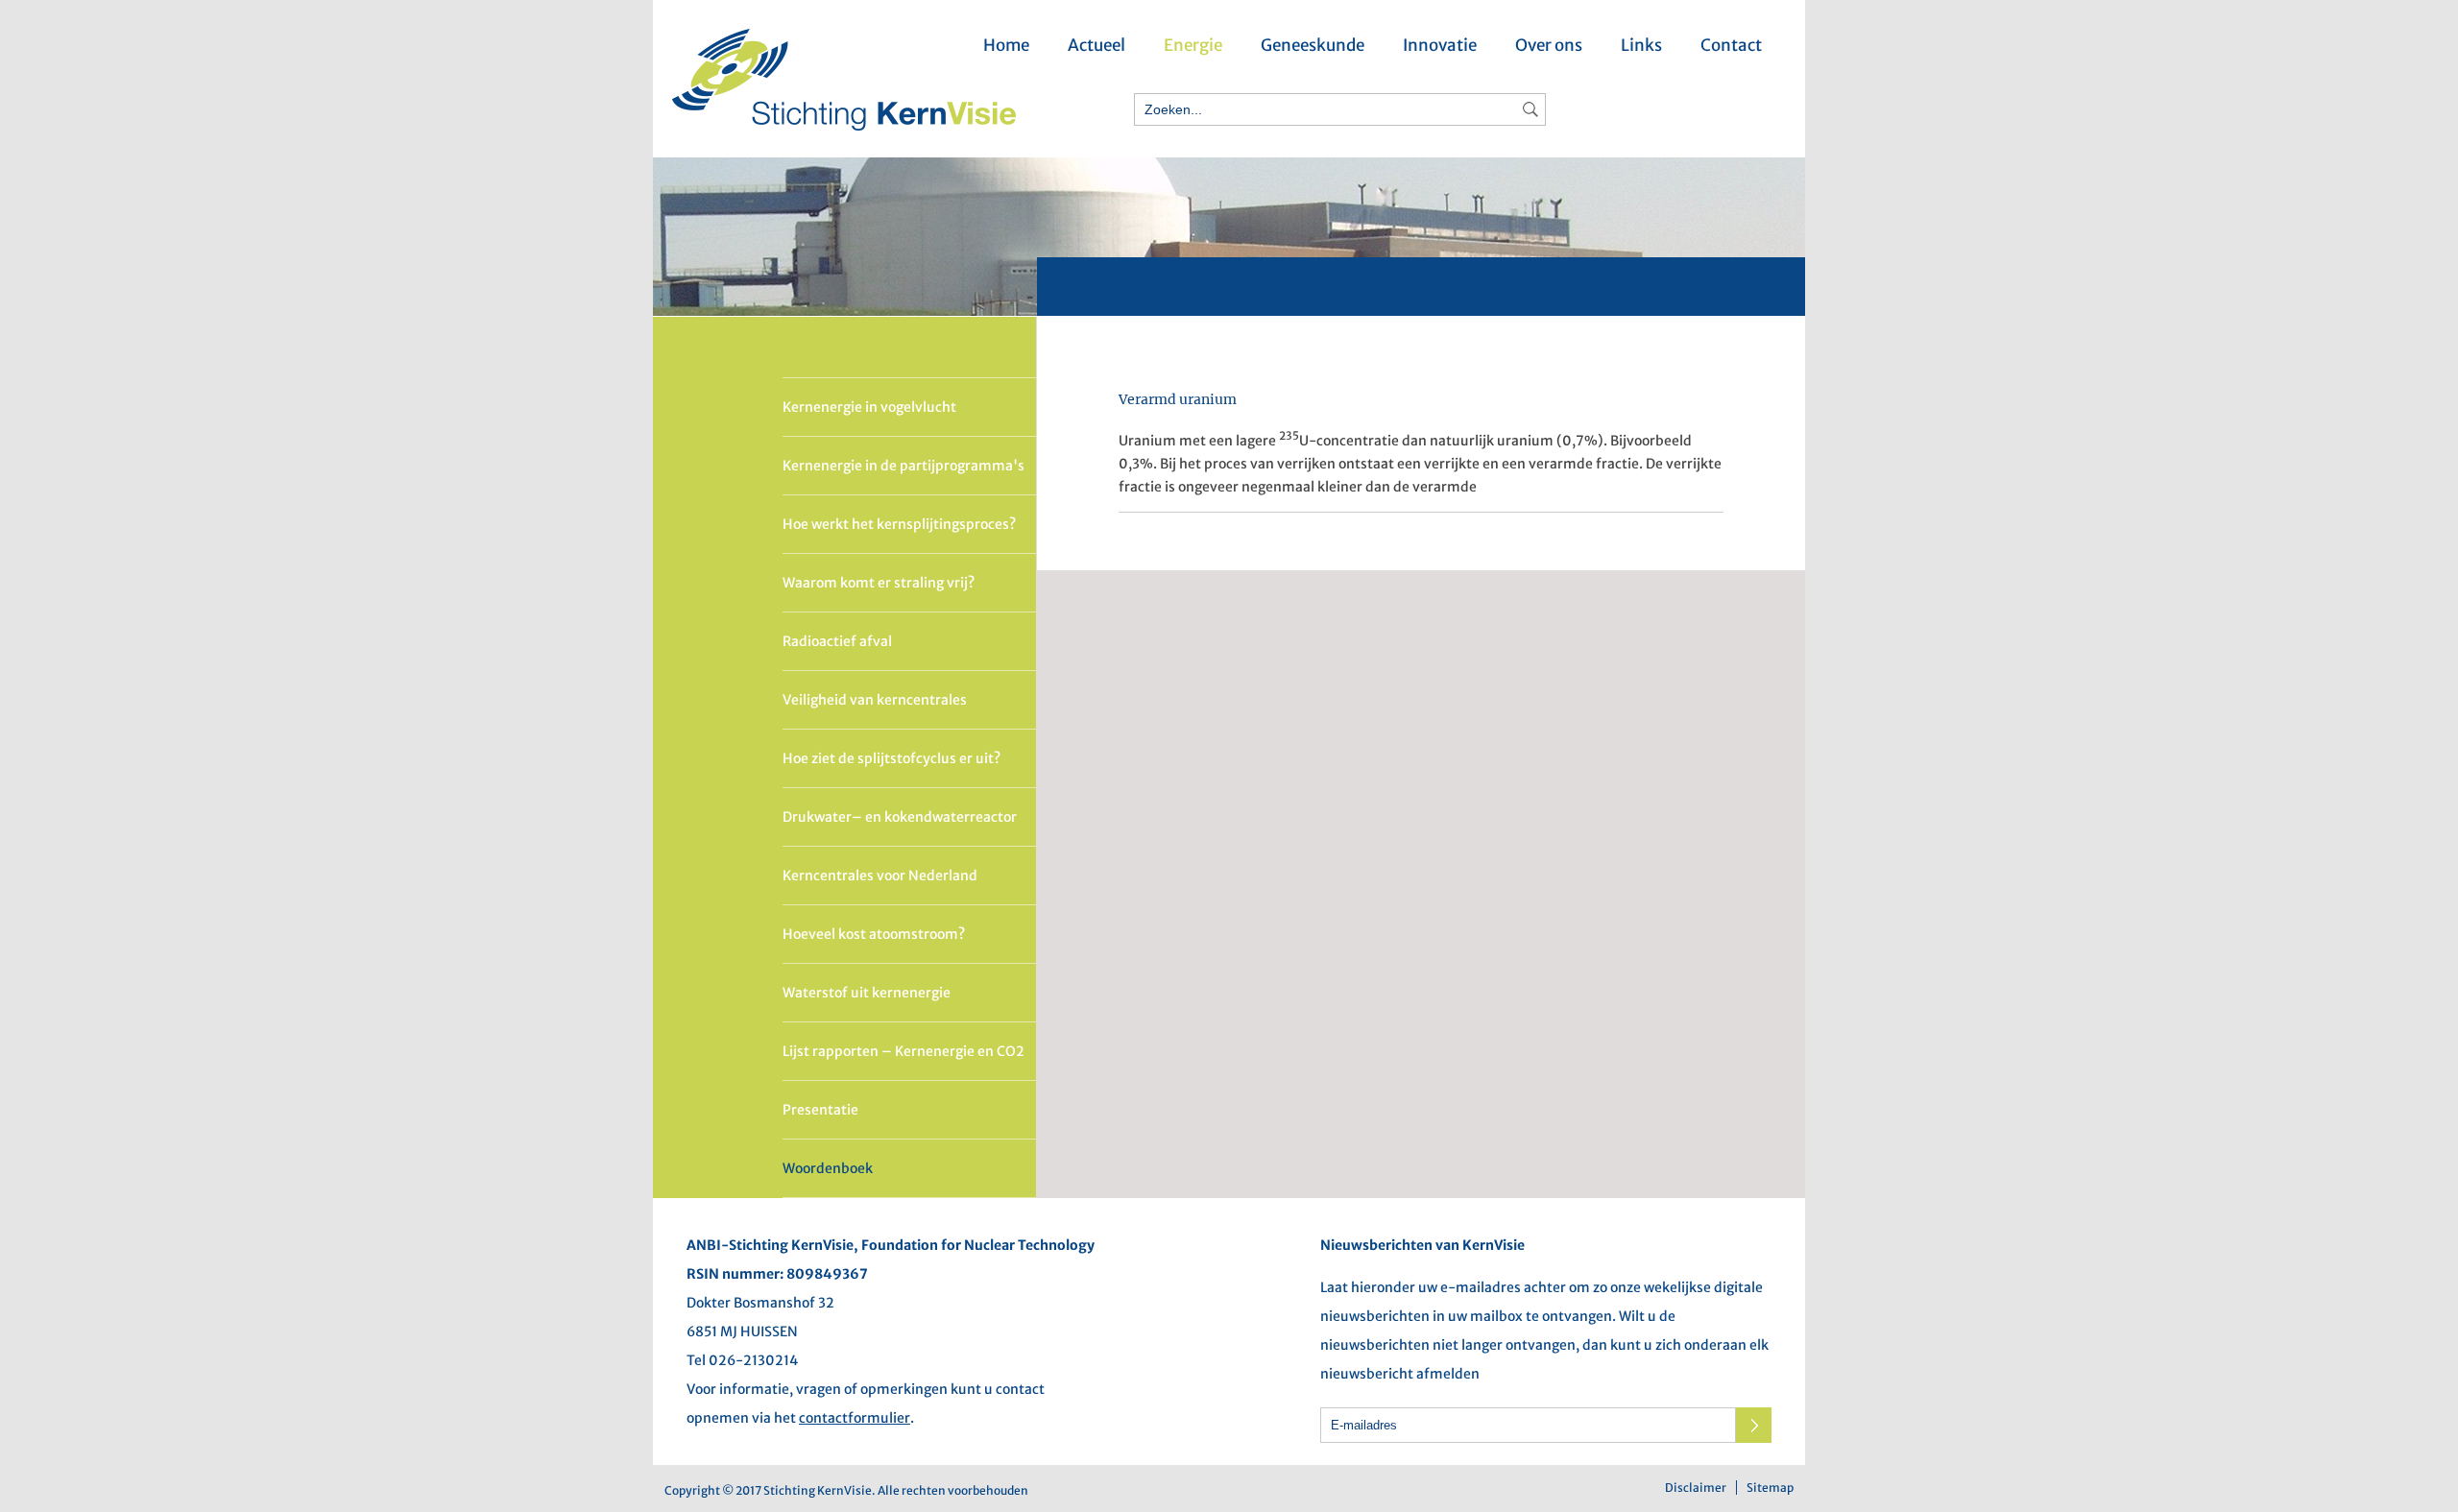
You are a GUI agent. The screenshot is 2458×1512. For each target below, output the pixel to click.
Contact (1731, 45)
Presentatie (820, 1110)
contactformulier (855, 1418)
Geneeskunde (1313, 45)
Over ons (1549, 45)
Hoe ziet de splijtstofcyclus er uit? (892, 758)
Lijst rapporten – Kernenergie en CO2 (904, 1051)
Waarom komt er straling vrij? (879, 583)
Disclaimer (1696, 1488)
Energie (1193, 45)
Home (1006, 45)
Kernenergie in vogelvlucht (869, 407)
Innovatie (1440, 45)
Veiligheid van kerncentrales (875, 700)
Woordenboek (828, 1168)
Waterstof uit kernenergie (867, 993)
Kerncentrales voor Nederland (880, 876)
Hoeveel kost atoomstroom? (874, 934)
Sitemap (1770, 1488)
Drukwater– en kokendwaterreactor (900, 817)
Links (1641, 45)
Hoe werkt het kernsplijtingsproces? (899, 524)
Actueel (1096, 45)
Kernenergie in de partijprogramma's (904, 466)
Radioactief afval (837, 641)
